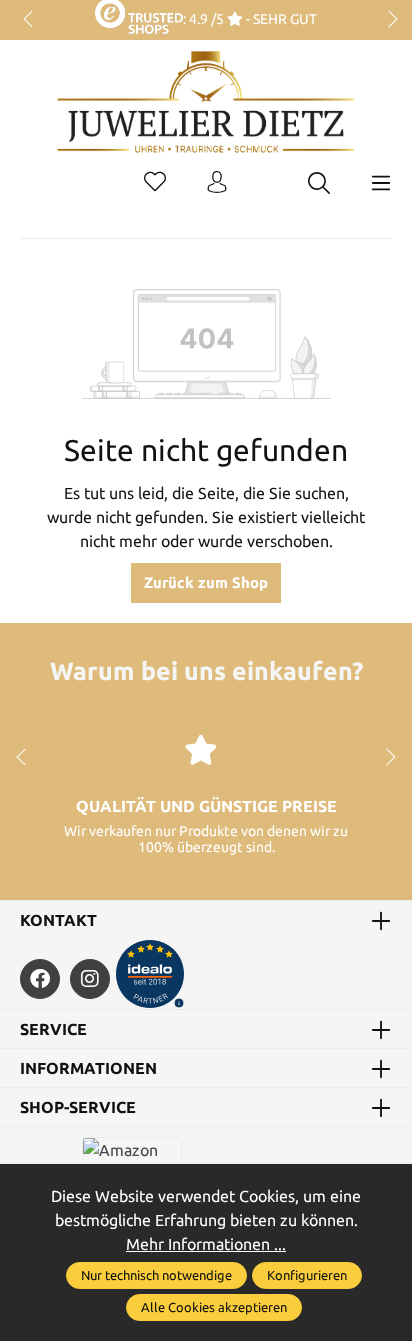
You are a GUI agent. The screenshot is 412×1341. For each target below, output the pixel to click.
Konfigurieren (307, 1275)
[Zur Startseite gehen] (206, 117)
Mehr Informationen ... (206, 1244)
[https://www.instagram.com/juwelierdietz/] (90, 979)
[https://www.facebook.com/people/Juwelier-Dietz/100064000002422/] (40, 979)
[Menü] (381, 183)
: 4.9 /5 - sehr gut (249, 19)
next (387, 20)
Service (53, 1029)
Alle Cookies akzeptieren (214, 1307)
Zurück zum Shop (206, 582)
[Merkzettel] (155, 183)
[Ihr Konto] (217, 183)
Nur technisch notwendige (156, 1275)
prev (30, 20)
